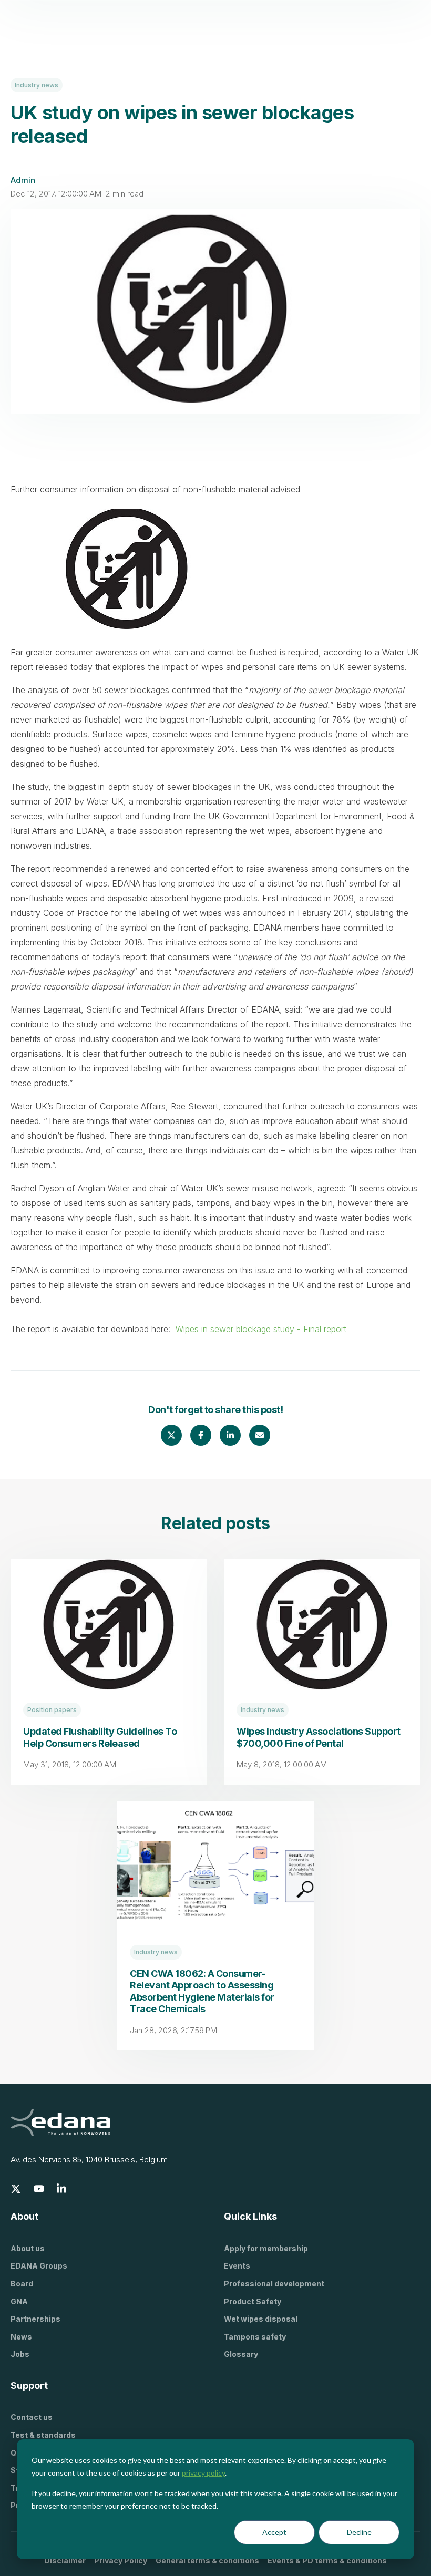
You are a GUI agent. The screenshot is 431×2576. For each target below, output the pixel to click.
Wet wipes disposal (261, 2319)
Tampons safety (255, 2337)
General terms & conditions (207, 2560)
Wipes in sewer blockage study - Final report (261, 1329)
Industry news (37, 85)
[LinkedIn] (62, 2189)
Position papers (52, 1710)
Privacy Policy (121, 2560)
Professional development (274, 2284)
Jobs (20, 2354)
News (21, 2337)
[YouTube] (39, 2189)
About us (28, 2248)
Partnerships (35, 2319)
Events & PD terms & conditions (327, 2560)
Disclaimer (65, 2560)
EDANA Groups (39, 2266)
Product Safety (253, 2301)
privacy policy (203, 2473)
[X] (16, 2189)
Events (237, 2266)
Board (22, 2284)
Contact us (32, 2417)
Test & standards (43, 2435)
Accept (274, 2532)
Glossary (241, 2354)
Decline (359, 2532)
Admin (23, 180)
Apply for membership (266, 2248)
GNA (19, 2301)
